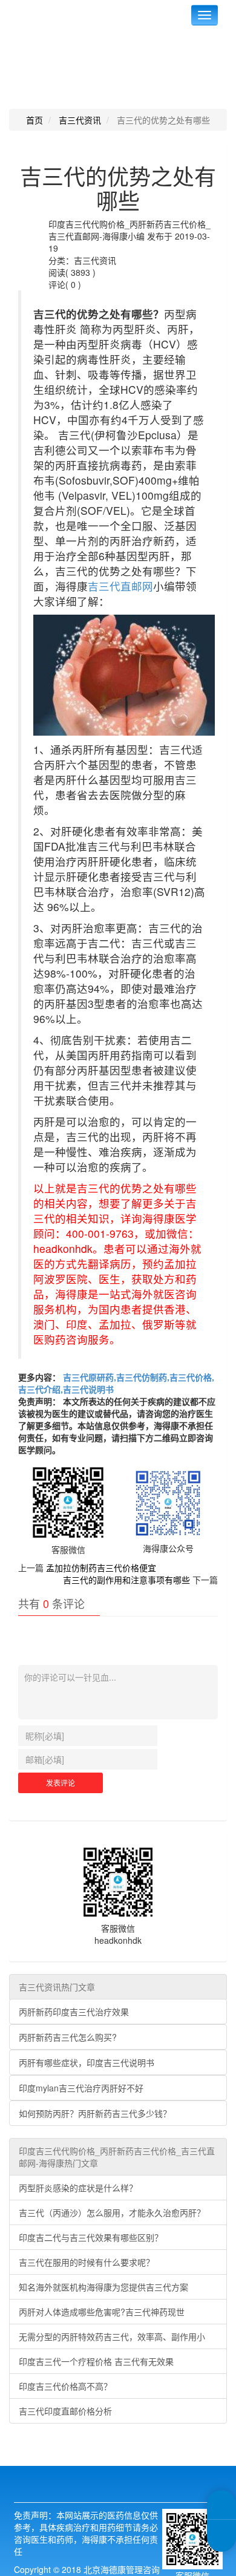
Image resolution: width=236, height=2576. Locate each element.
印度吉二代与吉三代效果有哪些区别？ (91, 2237)
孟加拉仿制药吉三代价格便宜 (101, 1568)
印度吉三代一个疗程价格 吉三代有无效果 (96, 2361)
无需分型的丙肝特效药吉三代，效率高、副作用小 (112, 2336)
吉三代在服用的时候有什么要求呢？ (87, 2262)
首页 (34, 120)
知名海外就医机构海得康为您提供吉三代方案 (103, 2287)
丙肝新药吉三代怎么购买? (68, 2037)
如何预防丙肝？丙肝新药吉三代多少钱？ (95, 2113)
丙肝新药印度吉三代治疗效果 (74, 2012)
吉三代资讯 (80, 120)
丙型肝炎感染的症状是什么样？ (78, 2188)
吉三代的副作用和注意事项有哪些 (126, 1580)
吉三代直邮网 (120, 586)
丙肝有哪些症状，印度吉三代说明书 (87, 2062)
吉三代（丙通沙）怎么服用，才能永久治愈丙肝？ (112, 2212)
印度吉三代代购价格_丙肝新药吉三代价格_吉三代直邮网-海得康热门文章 (117, 2157)
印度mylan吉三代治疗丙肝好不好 (81, 2088)
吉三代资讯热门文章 (57, 1987)
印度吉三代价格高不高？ (65, 2386)
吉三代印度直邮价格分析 (65, 2411)
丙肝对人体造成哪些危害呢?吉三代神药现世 (102, 2312)
